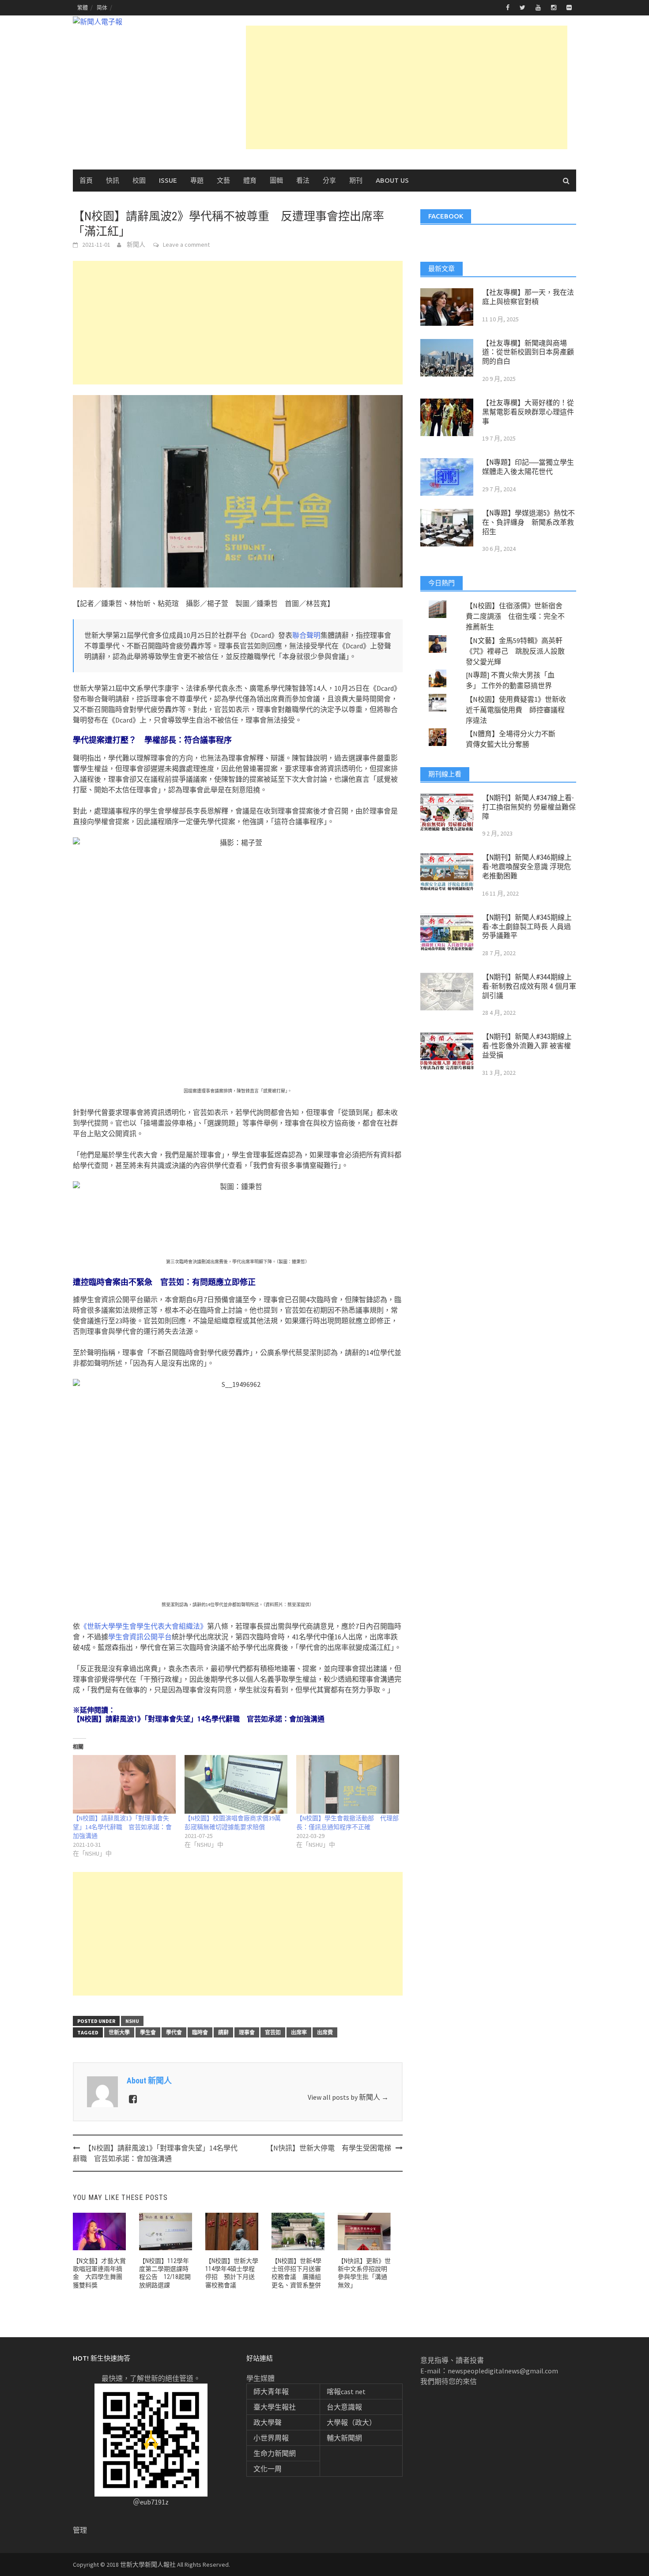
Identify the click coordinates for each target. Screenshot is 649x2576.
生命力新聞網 (275, 2453)
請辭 (223, 2032)
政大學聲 (268, 2422)
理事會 (247, 2032)
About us (392, 180)
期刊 (356, 180)
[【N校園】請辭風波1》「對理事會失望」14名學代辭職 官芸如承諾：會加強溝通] (124, 1784)
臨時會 (200, 2032)
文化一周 (268, 2469)
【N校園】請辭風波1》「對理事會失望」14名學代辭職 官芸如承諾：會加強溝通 (122, 1827)
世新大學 (119, 2032)
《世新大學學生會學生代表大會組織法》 (143, 1626)
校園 (139, 180)
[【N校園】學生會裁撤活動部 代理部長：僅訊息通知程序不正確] (348, 1784)
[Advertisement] (407, 87)
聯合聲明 (306, 635)
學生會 (148, 2032)
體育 (250, 180)
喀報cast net (346, 2391)
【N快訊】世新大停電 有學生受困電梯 (329, 2148)
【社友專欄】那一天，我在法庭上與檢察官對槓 (528, 297)
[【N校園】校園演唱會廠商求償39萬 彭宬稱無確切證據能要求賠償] (236, 1784)
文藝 (223, 180)
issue (168, 180)
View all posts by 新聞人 (348, 2097)
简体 (102, 8)
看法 (303, 180)
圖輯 (276, 180)
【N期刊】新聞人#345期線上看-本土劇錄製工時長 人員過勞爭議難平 (527, 927)
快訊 (113, 180)
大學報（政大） (351, 2422)
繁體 (83, 8)
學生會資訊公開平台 (140, 1637)
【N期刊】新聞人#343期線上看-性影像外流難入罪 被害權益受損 (527, 1046)
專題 (197, 180)
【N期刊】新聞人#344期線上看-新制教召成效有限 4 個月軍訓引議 (529, 986)
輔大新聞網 (344, 2438)
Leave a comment (186, 245)
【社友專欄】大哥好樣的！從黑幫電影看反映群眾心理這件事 (528, 412)
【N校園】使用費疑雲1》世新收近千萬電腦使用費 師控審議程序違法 (516, 710)
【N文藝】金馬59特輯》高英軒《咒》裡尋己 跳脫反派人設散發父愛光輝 (515, 651)
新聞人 (136, 245)
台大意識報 (344, 2407)
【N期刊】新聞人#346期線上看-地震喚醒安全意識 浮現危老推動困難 (527, 867)
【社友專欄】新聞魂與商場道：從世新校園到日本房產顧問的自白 (528, 352)
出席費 (325, 2032)
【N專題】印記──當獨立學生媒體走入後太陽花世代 (528, 467)
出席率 (299, 2032)
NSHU (132, 2021)
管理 (80, 2530)
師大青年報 (271, 2391)
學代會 (174, 2032)
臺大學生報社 (275, 2407)
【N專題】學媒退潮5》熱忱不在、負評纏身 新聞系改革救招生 (528, 522)
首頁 (86, 180)
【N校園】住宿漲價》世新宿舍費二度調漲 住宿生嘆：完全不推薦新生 (515, 616)
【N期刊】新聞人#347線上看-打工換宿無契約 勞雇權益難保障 (529, 807)
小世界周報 (271, 2438)
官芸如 (273, 2032)
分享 (329, 180)
